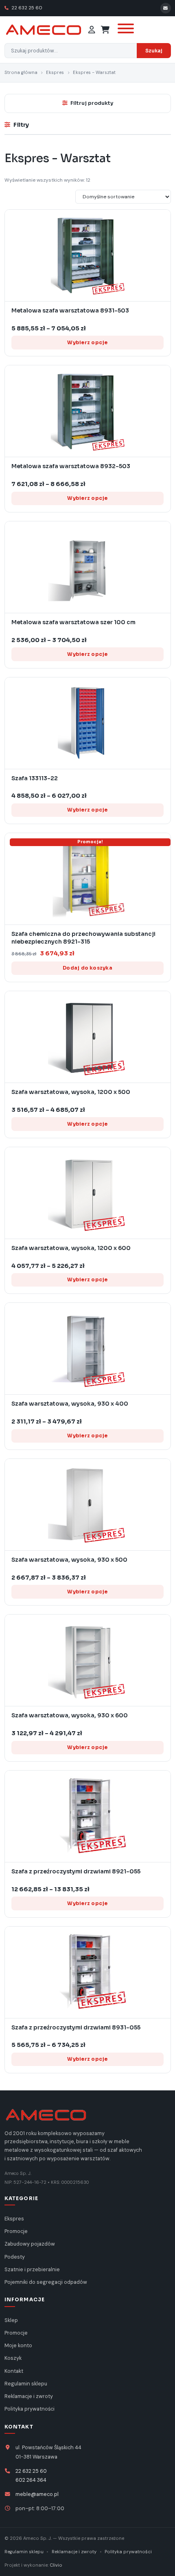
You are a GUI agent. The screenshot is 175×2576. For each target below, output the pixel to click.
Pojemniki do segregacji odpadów (46, 2282)
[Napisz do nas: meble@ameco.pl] (166, 8)
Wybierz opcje (87, 342)
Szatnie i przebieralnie (32, 2270)
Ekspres (55, 73)
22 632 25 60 (26, 8)
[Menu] (125, 30)
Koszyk (13, 2358)
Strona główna (21, 73)
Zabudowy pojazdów (30, 2244)
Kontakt (14, 2371)
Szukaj (154, 51)
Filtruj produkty (92, 103)
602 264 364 (31, 2480)
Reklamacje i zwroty (29, 2396)
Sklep (11, 2320)
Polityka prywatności (30, 2409)
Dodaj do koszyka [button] (87, 968)
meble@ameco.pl (37, 2494)
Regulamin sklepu (26, 2384)
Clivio (56, 2565)
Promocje (16, 2231)
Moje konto (18, 2346)
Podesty (15, 2257)
